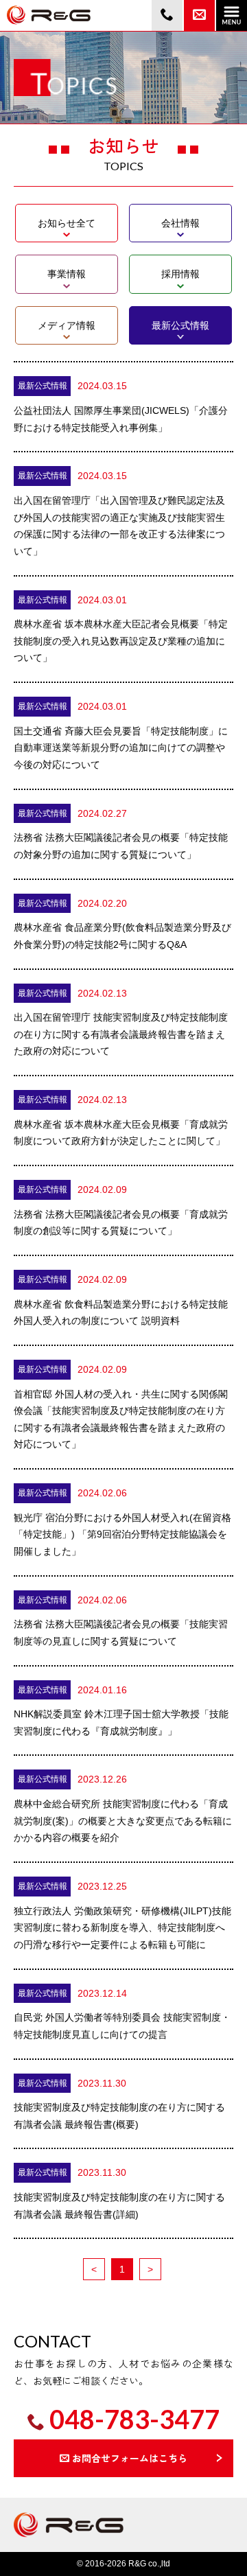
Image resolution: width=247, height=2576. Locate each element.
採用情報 (180, 274)
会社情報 (180, 223)
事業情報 (67, 274)
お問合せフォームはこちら (130, 2458)
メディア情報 (67, 325)
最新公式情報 (180, 325)
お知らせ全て (67, 223)
